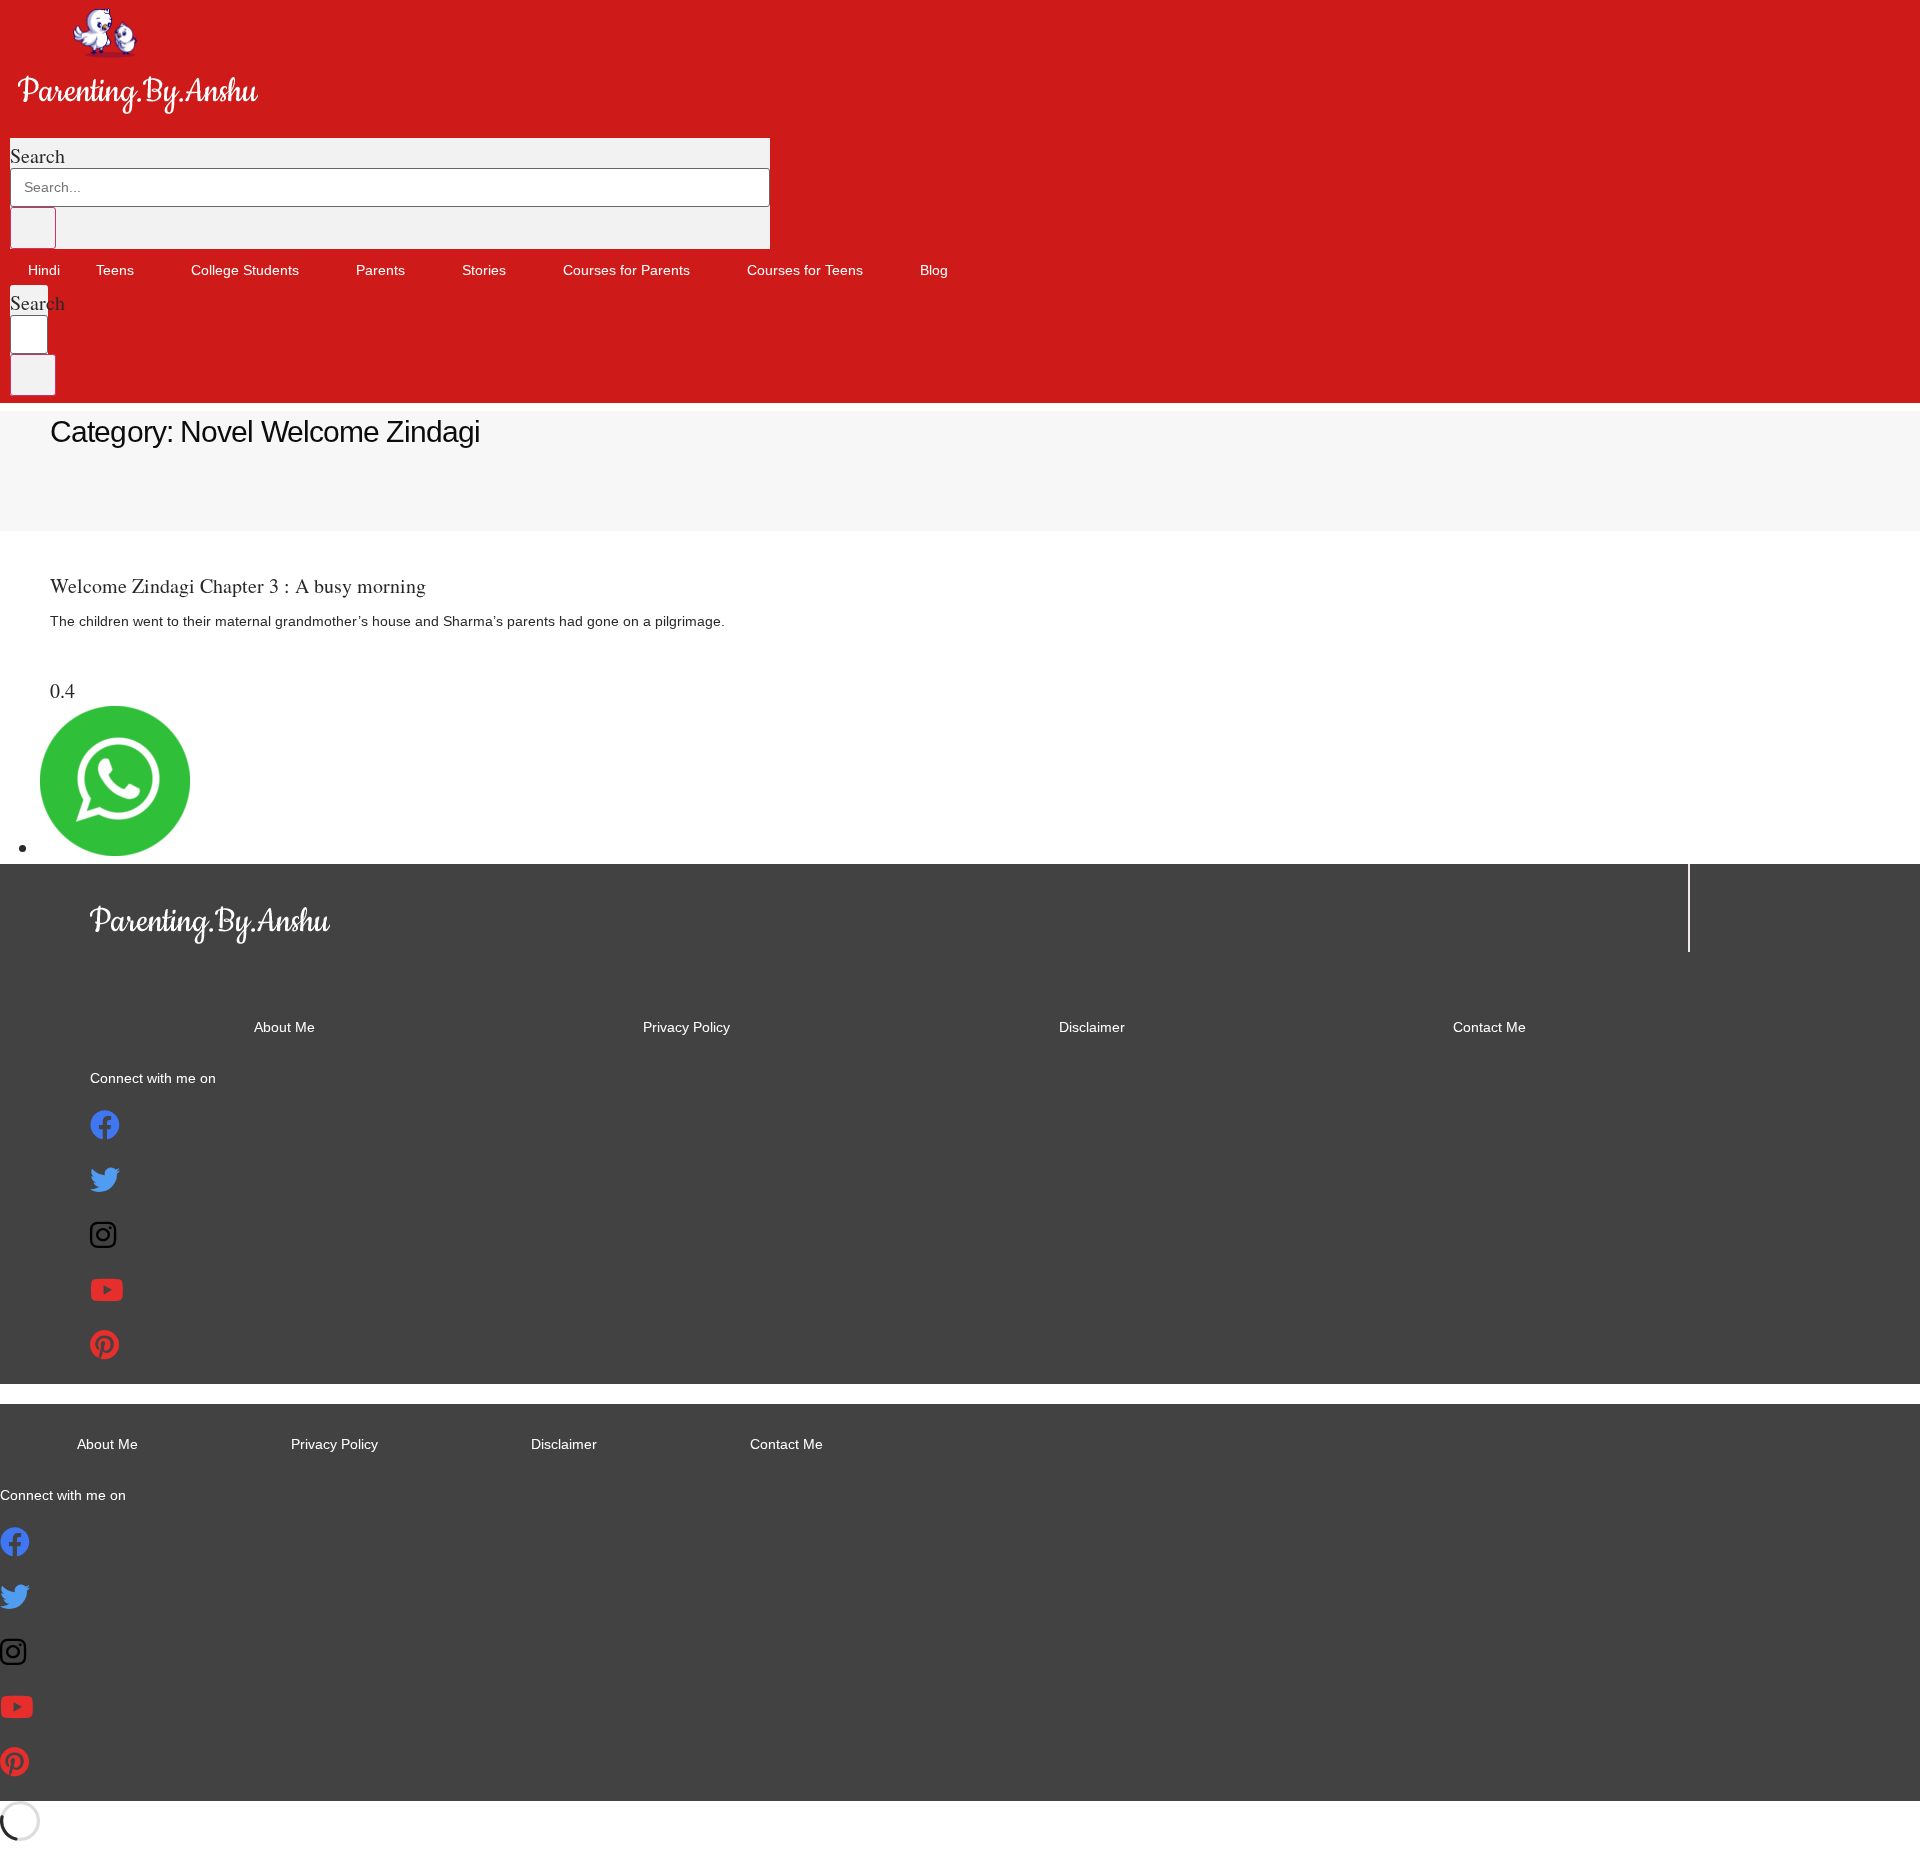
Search (37, 156)
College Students (245, 270)
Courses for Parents (626, 270)
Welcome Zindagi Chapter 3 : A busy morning (238, 585)
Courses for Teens (805, 270)
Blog (934, 270)
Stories (484, 270)
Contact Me (1489, 1027)
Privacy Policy (686, 1027)
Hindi (44, 270)
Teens (115, 270)
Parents (380, 270)
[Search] (33, 228)
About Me (284, 1027)
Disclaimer (1092, 1027)
